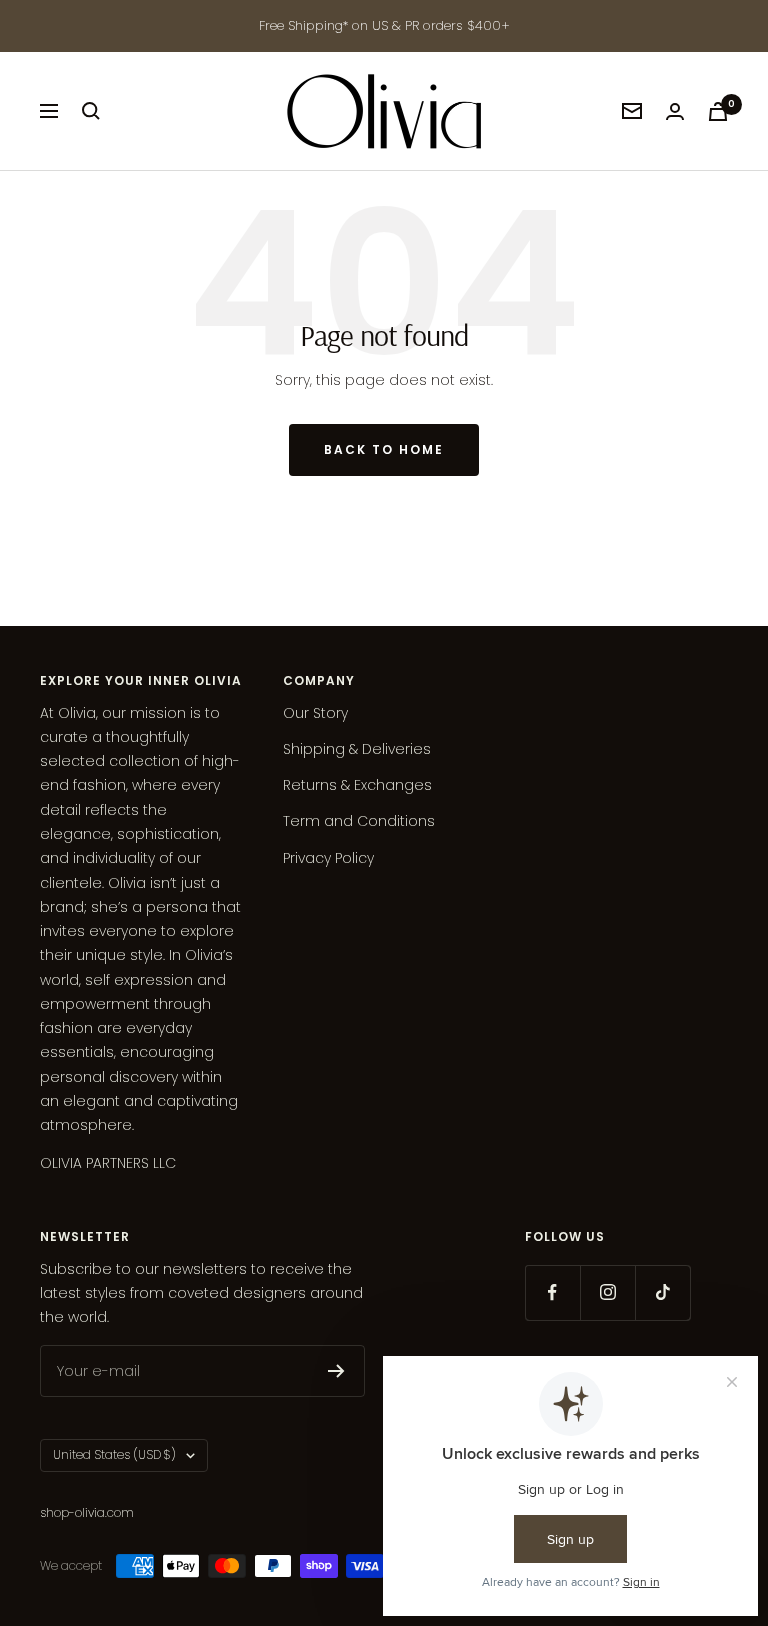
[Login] (675, 111)
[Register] (336, 1371)
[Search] (91, 111)
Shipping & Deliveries (357, 749)
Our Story (315, 713)
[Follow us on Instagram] (607, 1292)
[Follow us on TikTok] (662, 1292)
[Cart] (718, 111)
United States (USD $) (114, 1454)
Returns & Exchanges (357, 785)
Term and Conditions (359, 821)
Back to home (384, 449)
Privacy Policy (328, 858)
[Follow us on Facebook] (552, 1292)
